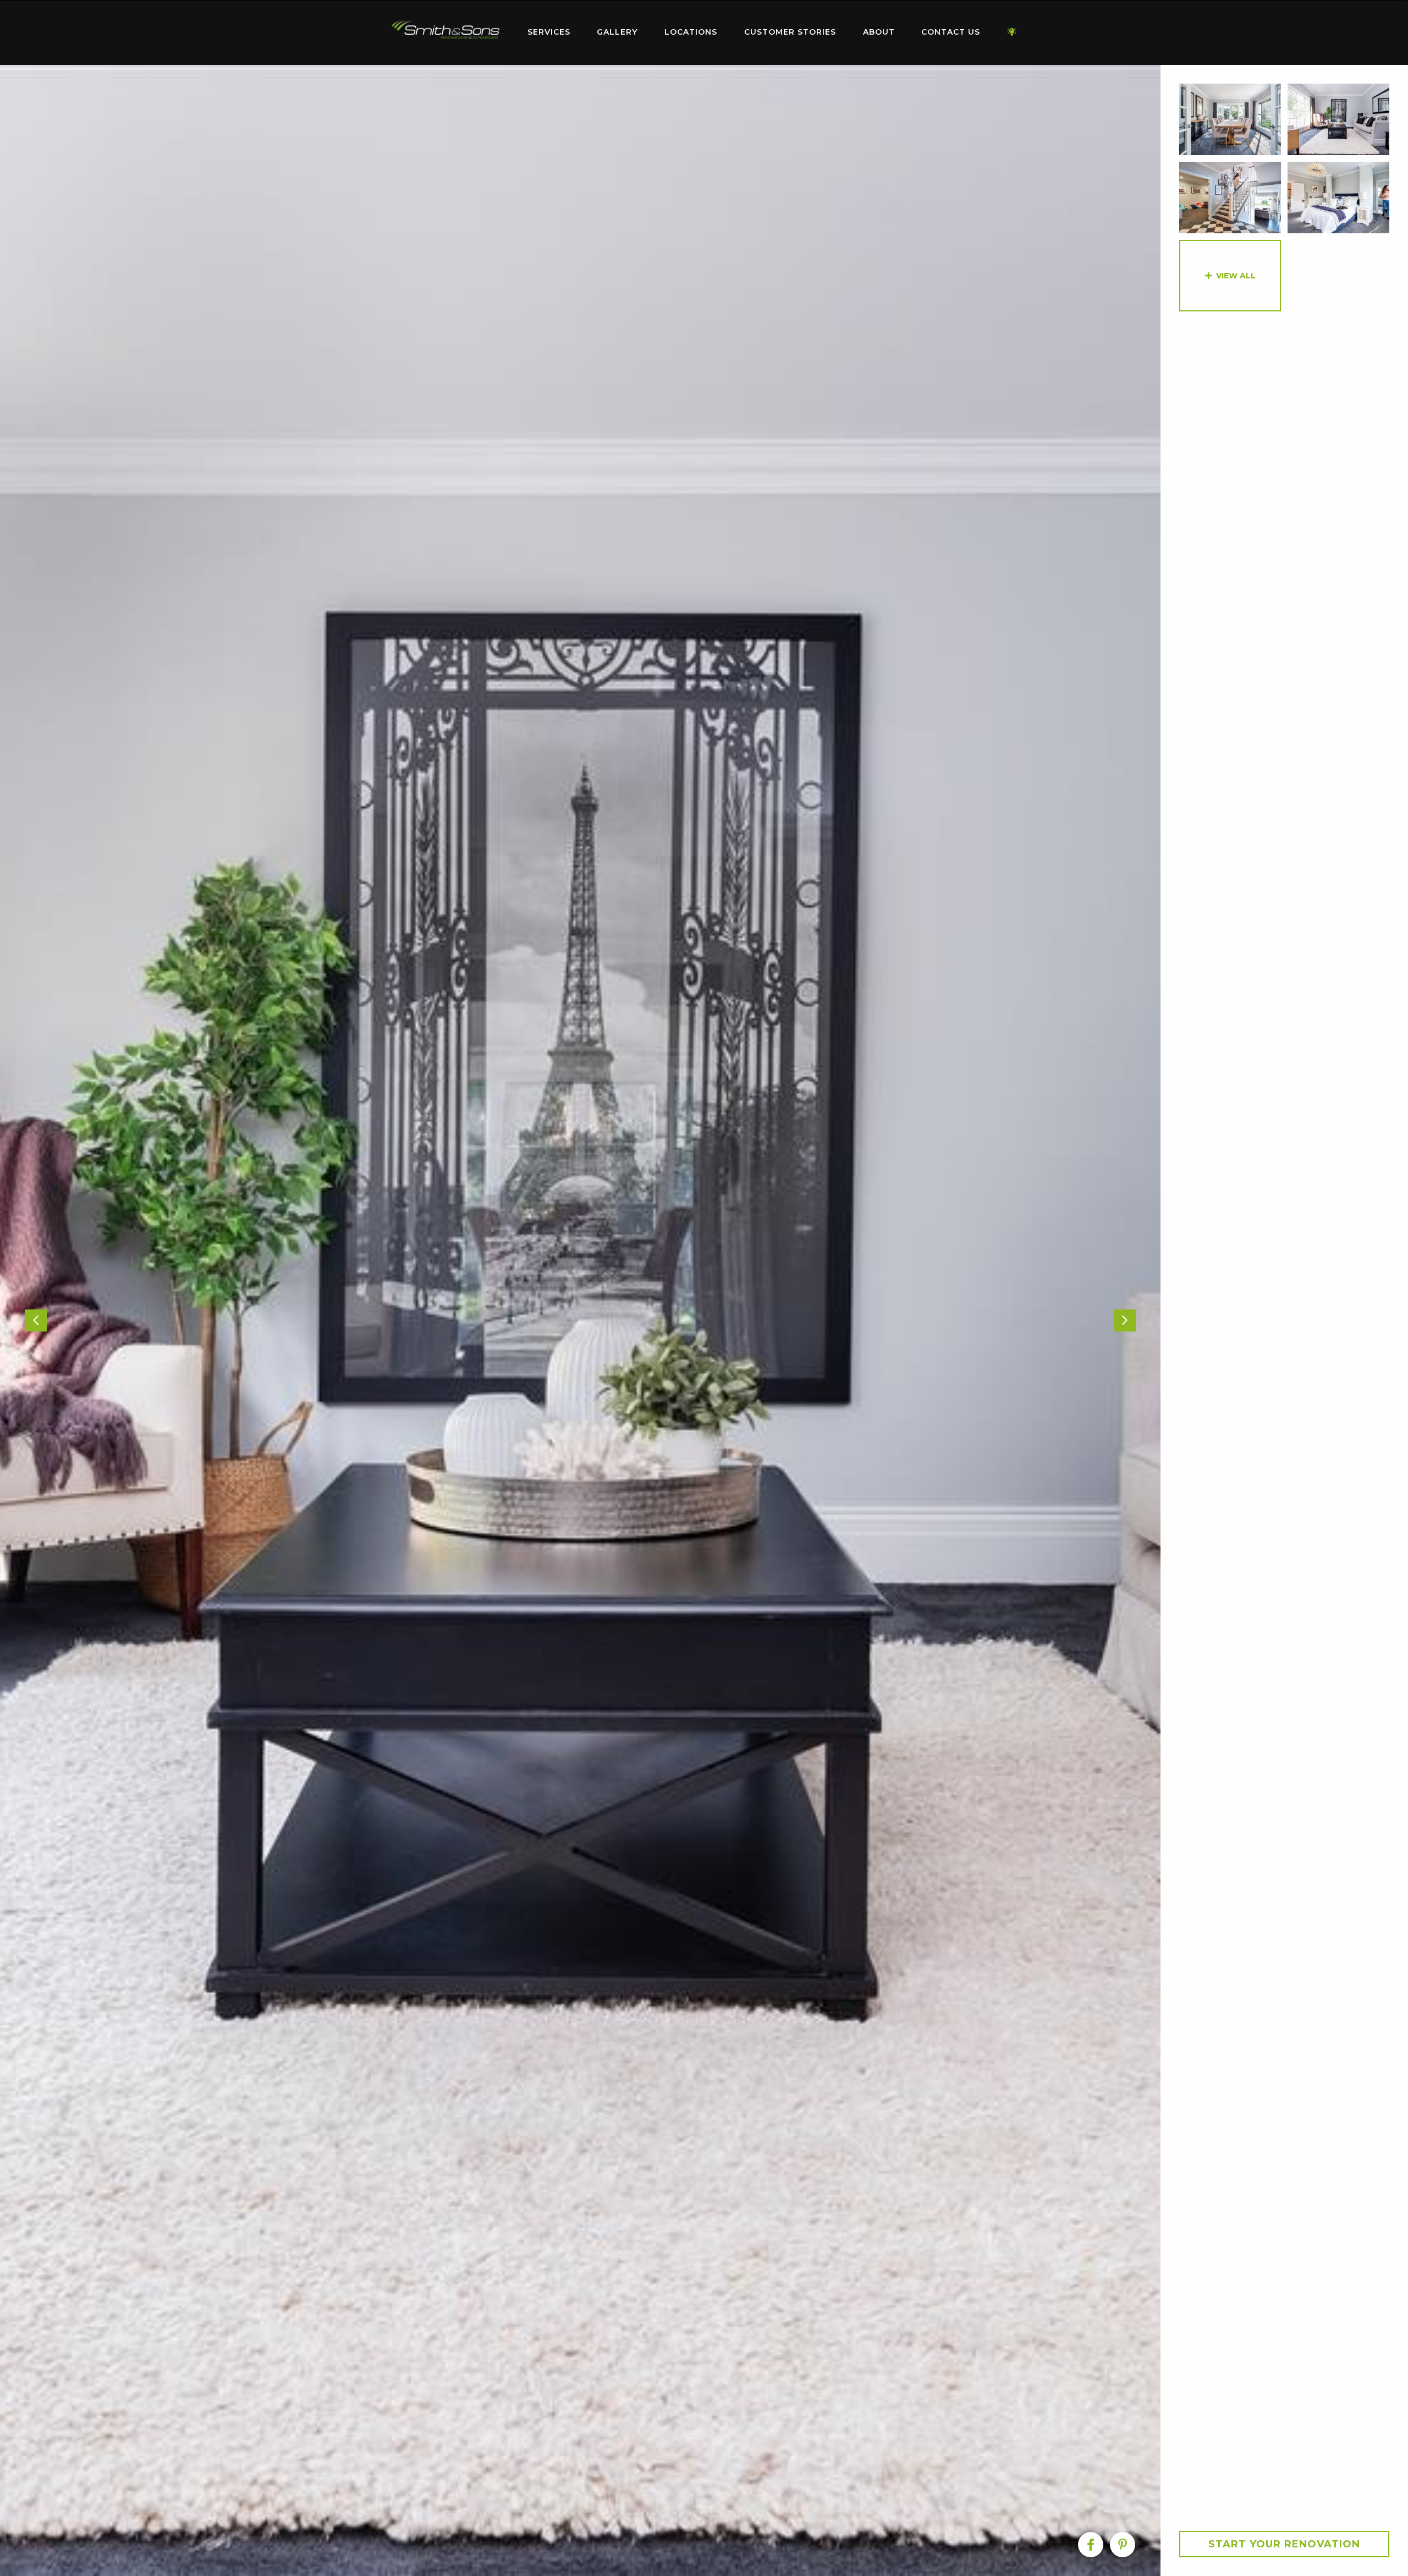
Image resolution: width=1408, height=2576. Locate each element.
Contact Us (951, 32)
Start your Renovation (1284, 2544)
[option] (580, 1320)
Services (549, 32)
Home (446, 30)
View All (1236, 276)
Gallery (617, 32)
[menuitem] (446, 32)
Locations (691, 32)
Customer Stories (790, 32)
